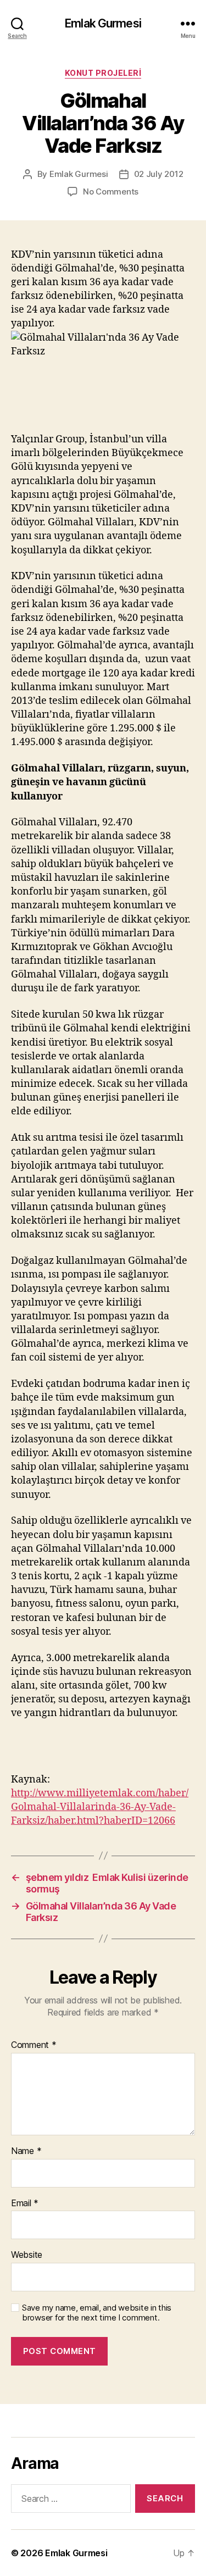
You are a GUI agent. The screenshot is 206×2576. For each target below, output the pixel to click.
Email (25, 2203)
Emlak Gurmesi (103, 23)
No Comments (111, 191)
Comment (34, 2045)
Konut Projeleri (103, 73)
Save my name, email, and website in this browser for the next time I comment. (97, 2313)
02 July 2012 (159, 174)
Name (26, 2151)
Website (27, 2255)
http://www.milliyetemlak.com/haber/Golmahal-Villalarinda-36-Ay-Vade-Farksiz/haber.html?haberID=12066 (100, 1807)
